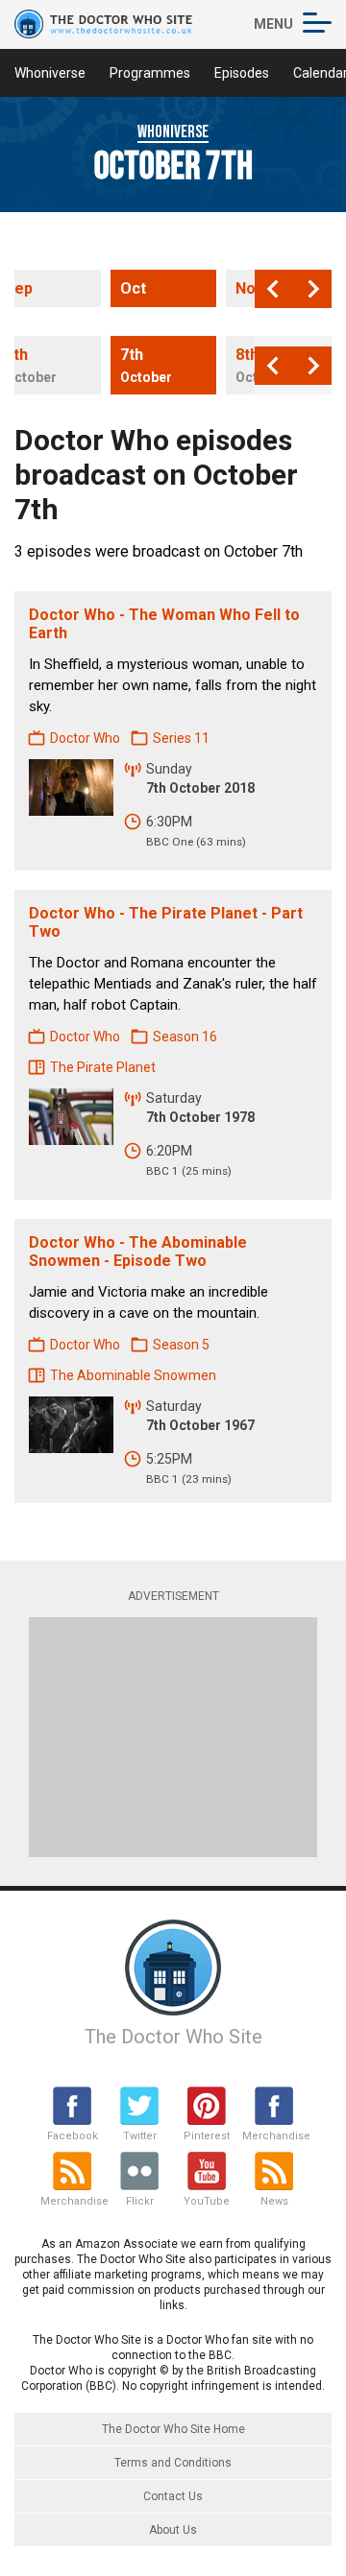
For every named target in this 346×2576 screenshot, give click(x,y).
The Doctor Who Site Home (173, 2429)
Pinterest (207, 2136)
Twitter (140, 2136)
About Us (173, 2530)
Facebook (73, 2136)
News (274, 2201)
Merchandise (274, 2136)
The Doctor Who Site (173, 2037)
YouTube (207, 2201)
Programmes (150, 73)
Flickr (140, 2201)
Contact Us (173, 2496)
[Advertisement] (173, 1737)
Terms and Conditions (173, 2463)
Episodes (242, 73)
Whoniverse (50, 73)
